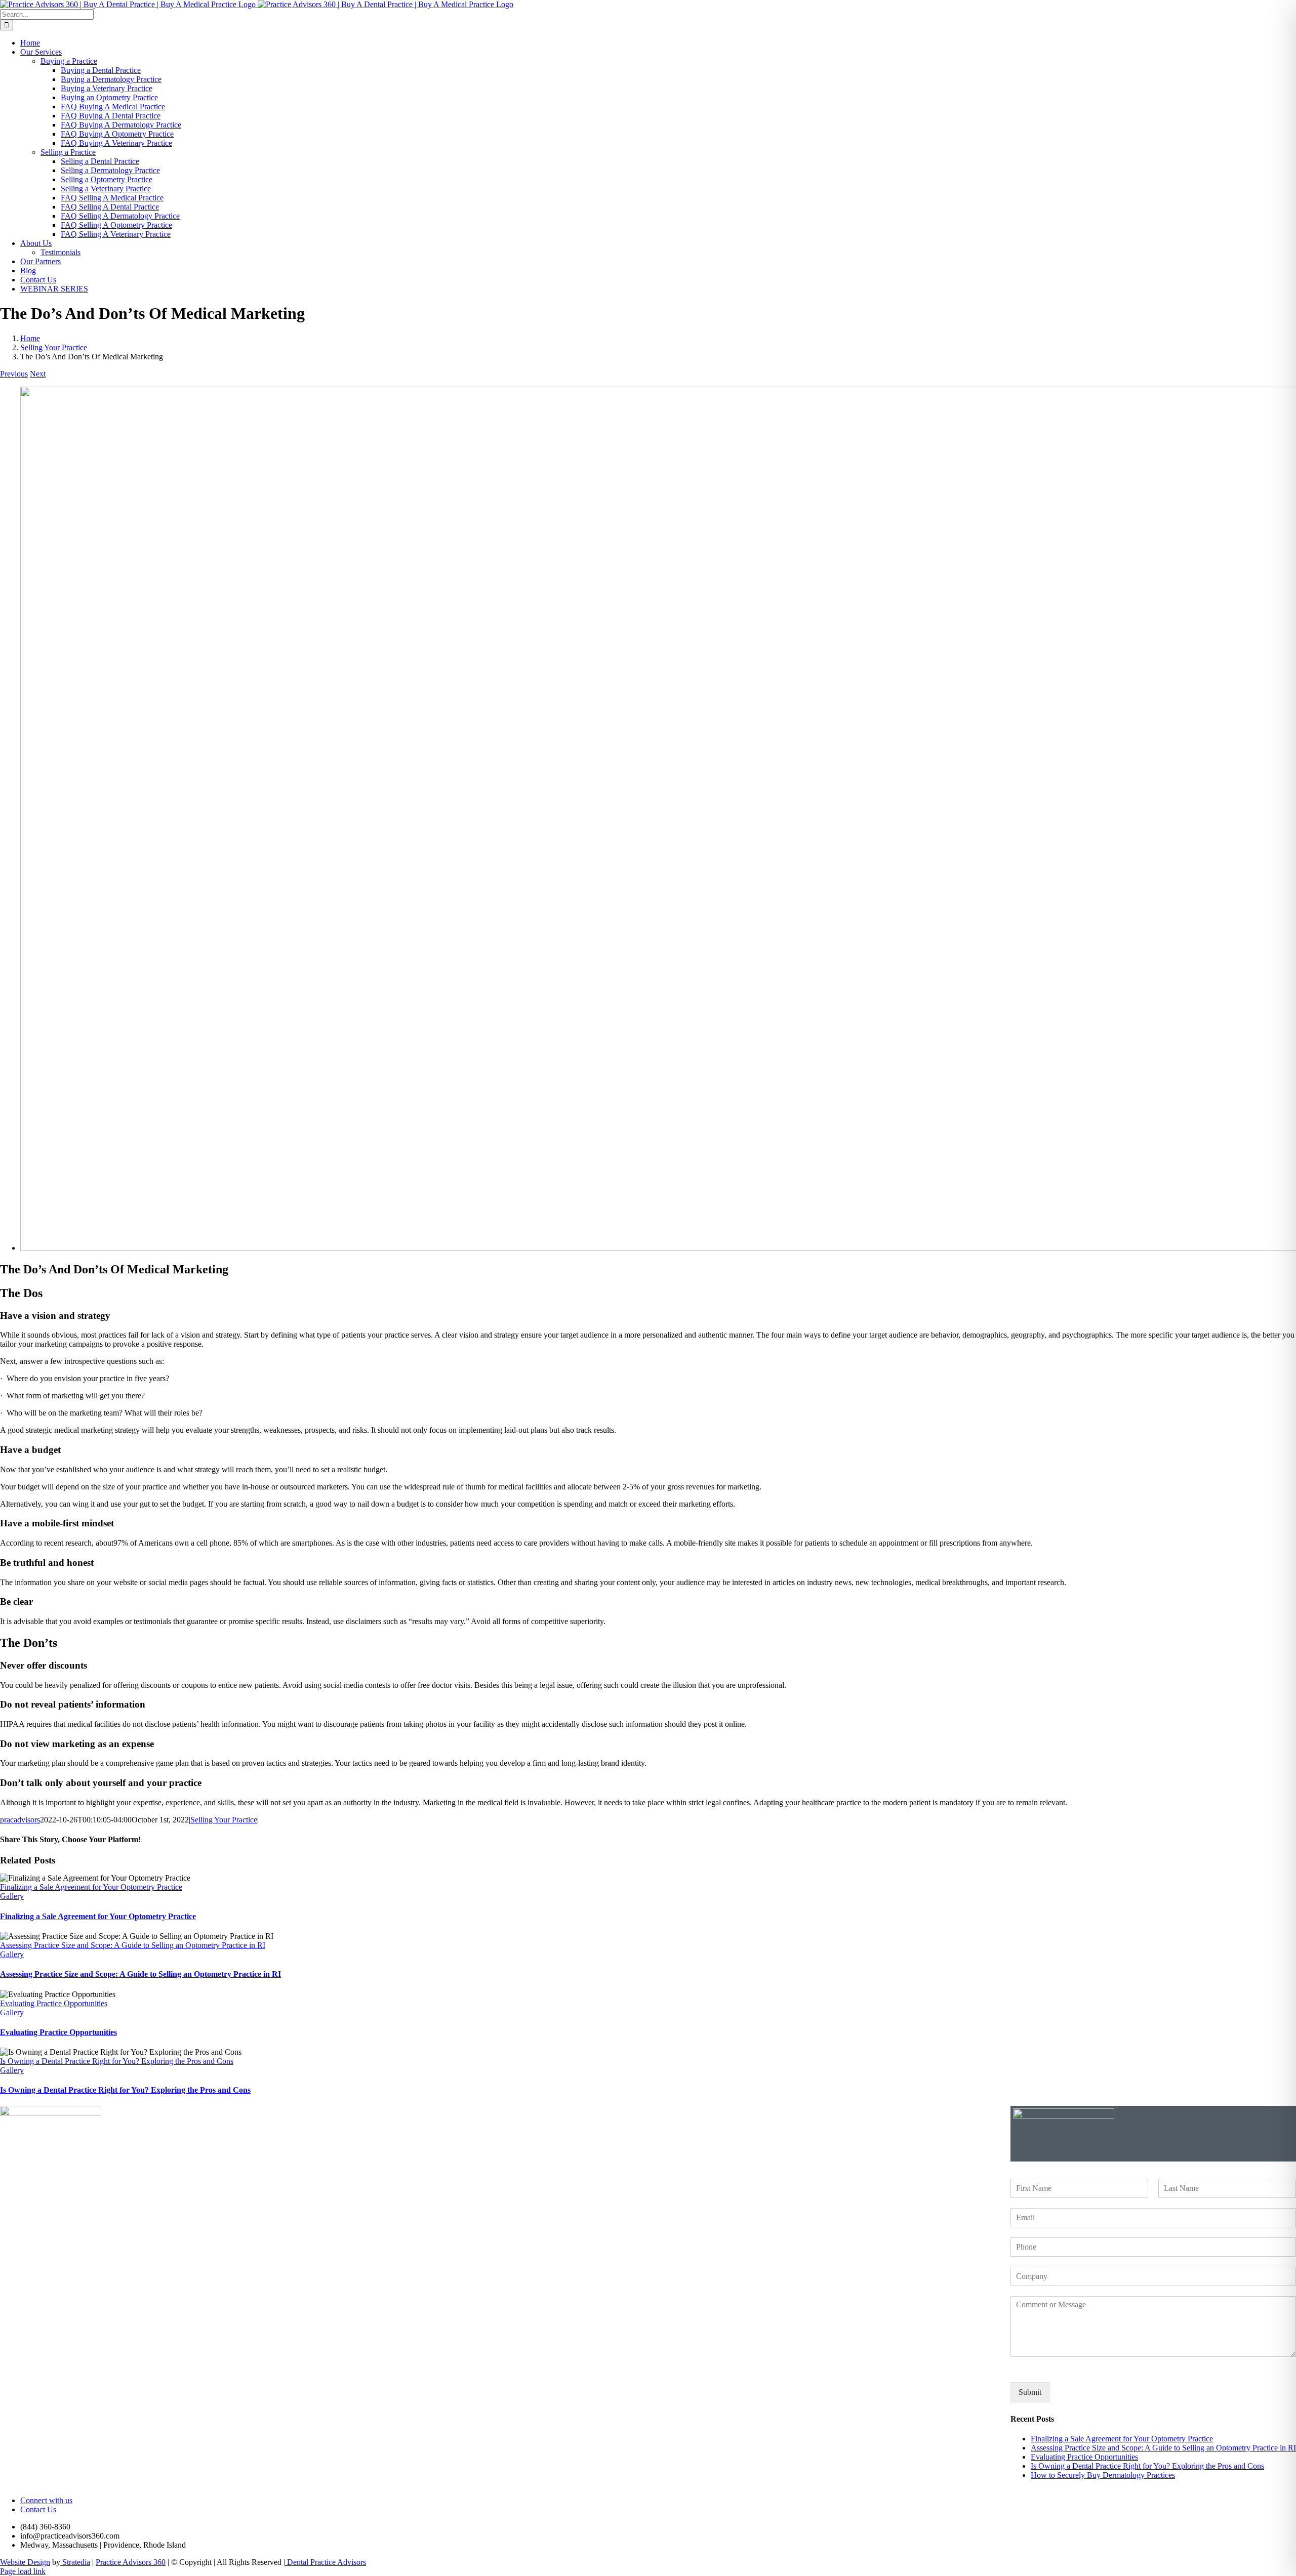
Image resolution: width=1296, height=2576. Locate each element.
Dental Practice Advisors (326, 2562)
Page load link (23, 2571)
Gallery (12, 1896)
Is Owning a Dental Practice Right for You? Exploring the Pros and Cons (117, 2061)
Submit (1030, 2392)
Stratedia (75, 2562)
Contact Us (38, 2509)
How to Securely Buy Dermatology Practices (1103, 2475)
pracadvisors (20, 1820)
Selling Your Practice (224, 1820)
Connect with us (46, 2500)
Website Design (25, 2562)
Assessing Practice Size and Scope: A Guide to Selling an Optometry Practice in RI (133, 1945)
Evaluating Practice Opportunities (54, 2003)
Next (38, 374)
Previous (14, 374)
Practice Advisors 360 (131, 2562)
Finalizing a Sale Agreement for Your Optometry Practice (91, 1887)
